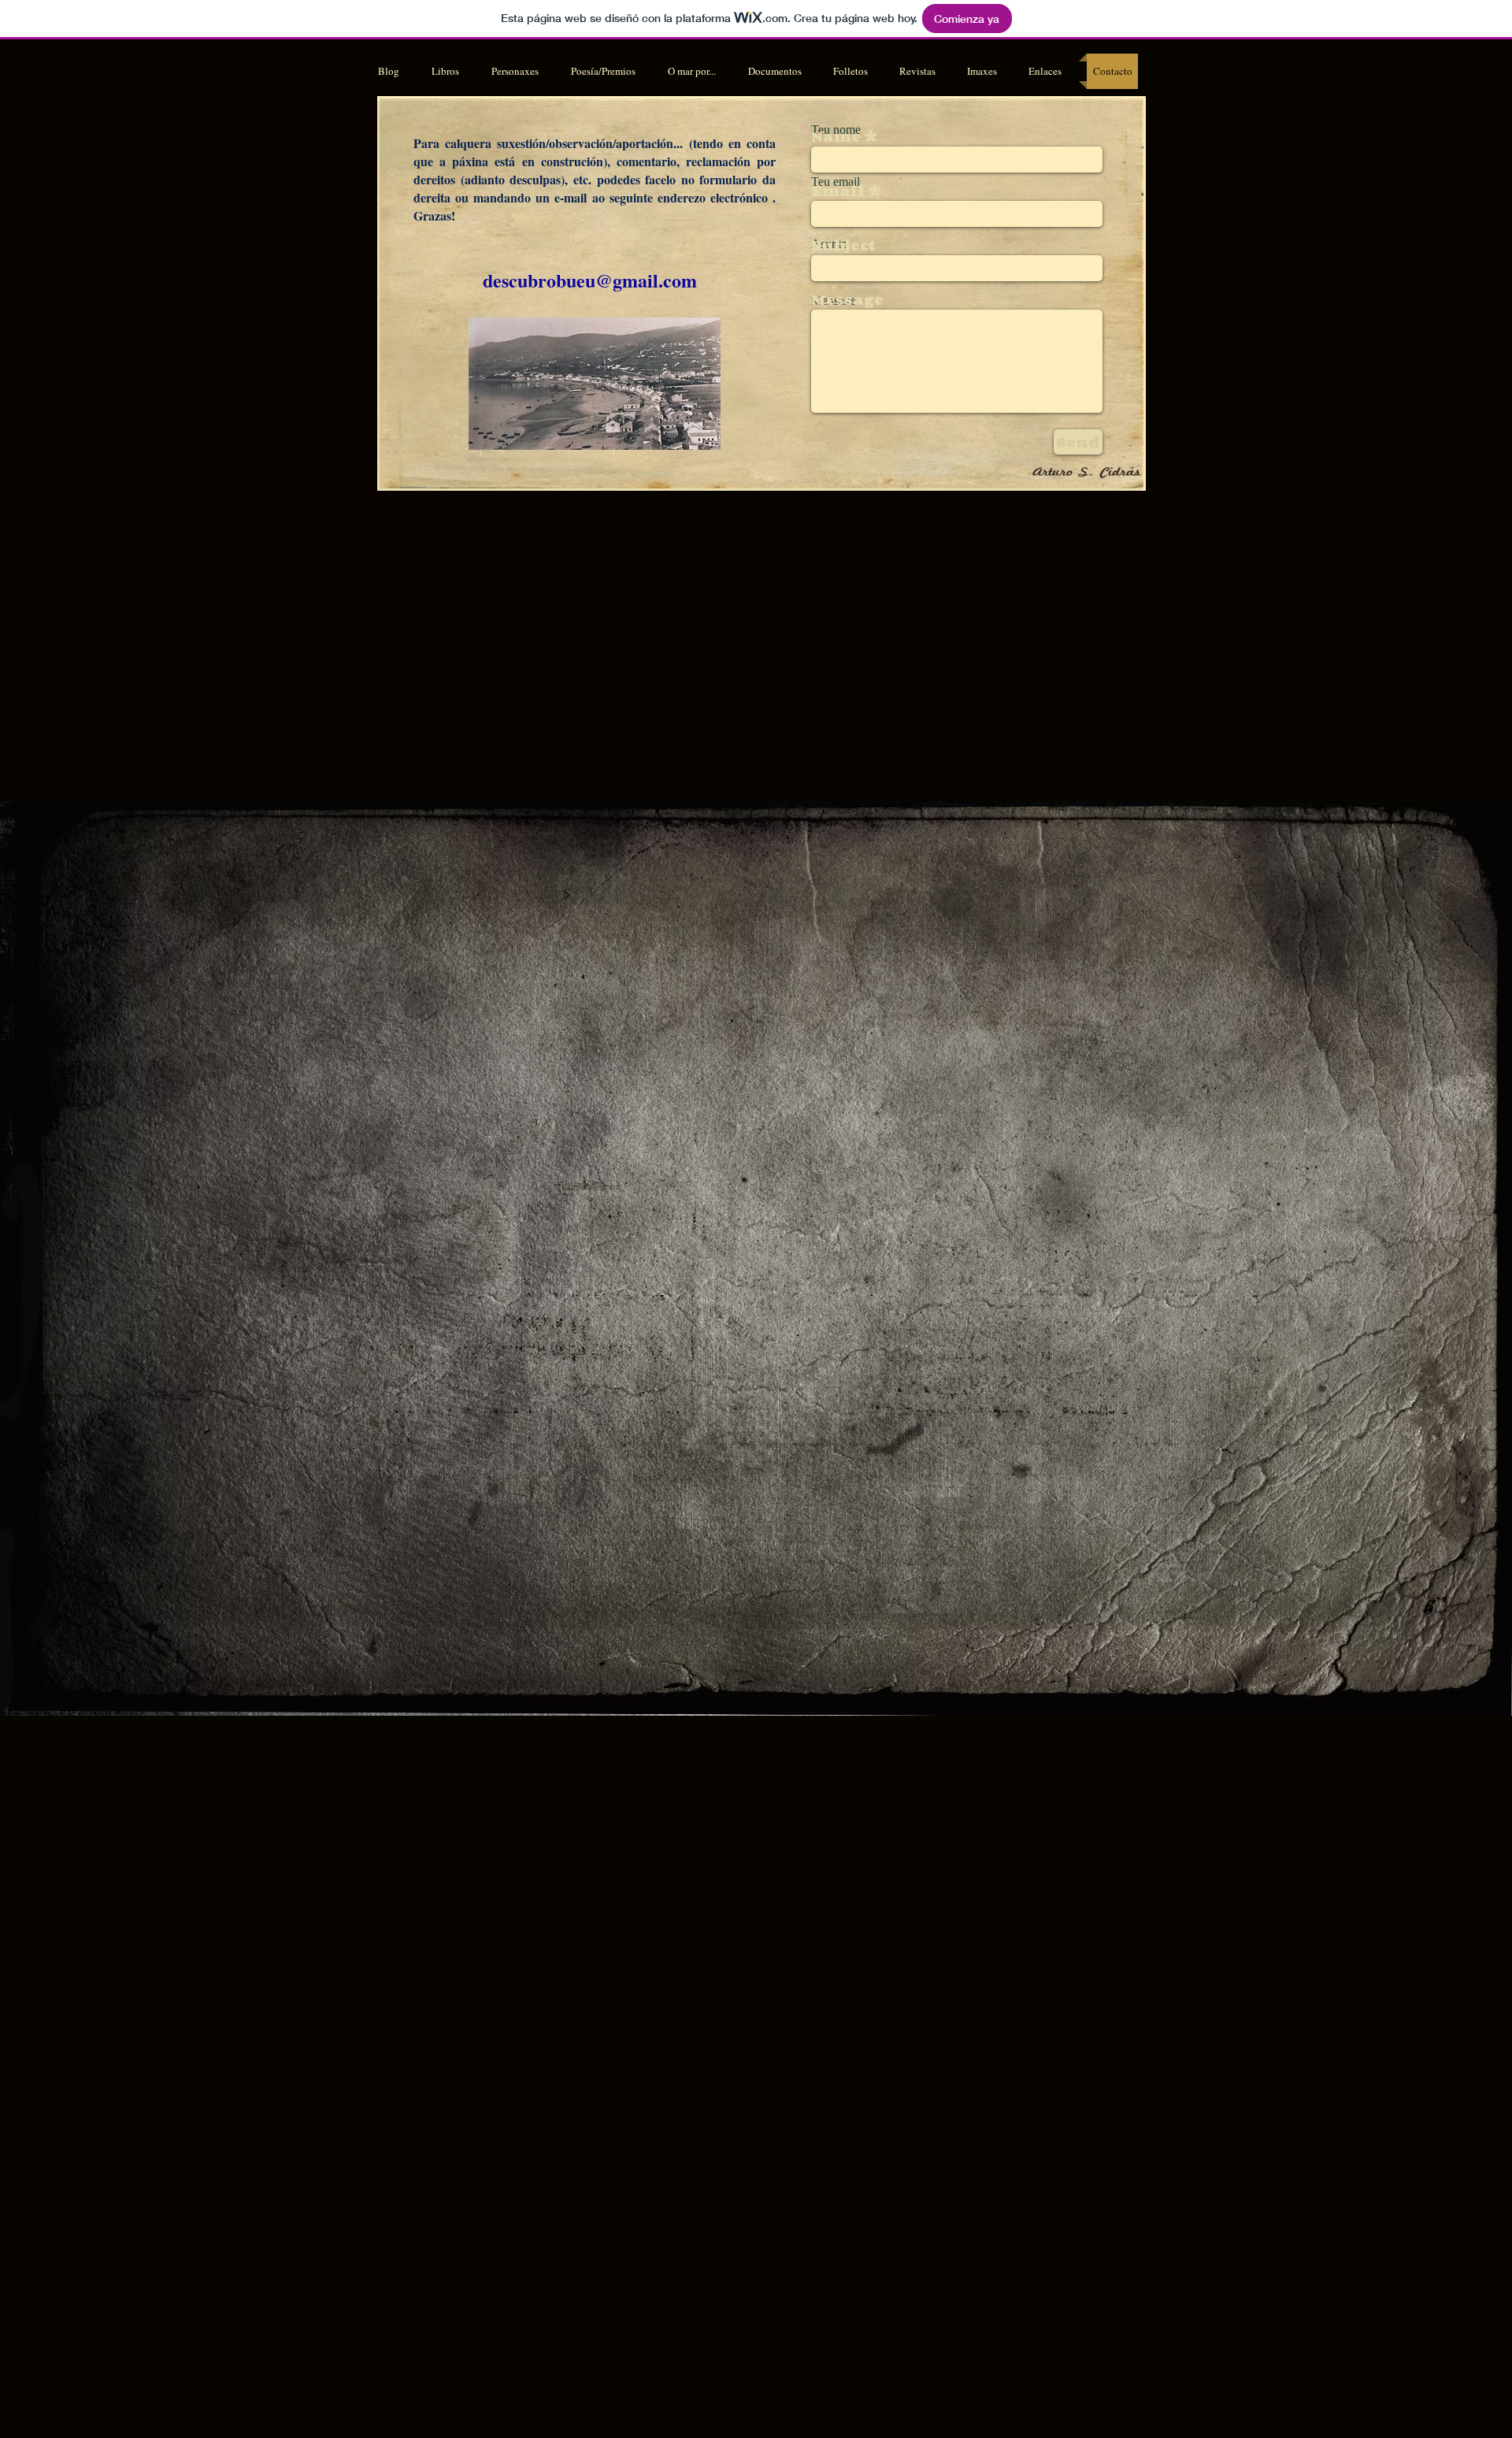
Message (847, 299)
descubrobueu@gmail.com (590, 280)
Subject (843, 245)
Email (838, 191)
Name (836, 136)
